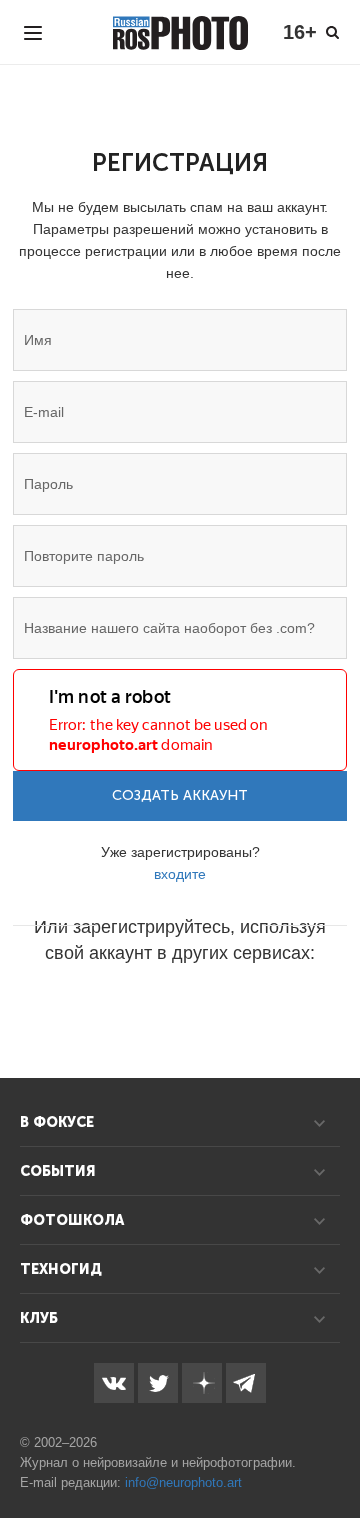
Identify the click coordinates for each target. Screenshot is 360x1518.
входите (180, 874)
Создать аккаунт (180, 795)
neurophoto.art (200, 1482)
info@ (142, 1482)
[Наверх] (334, 1452)
